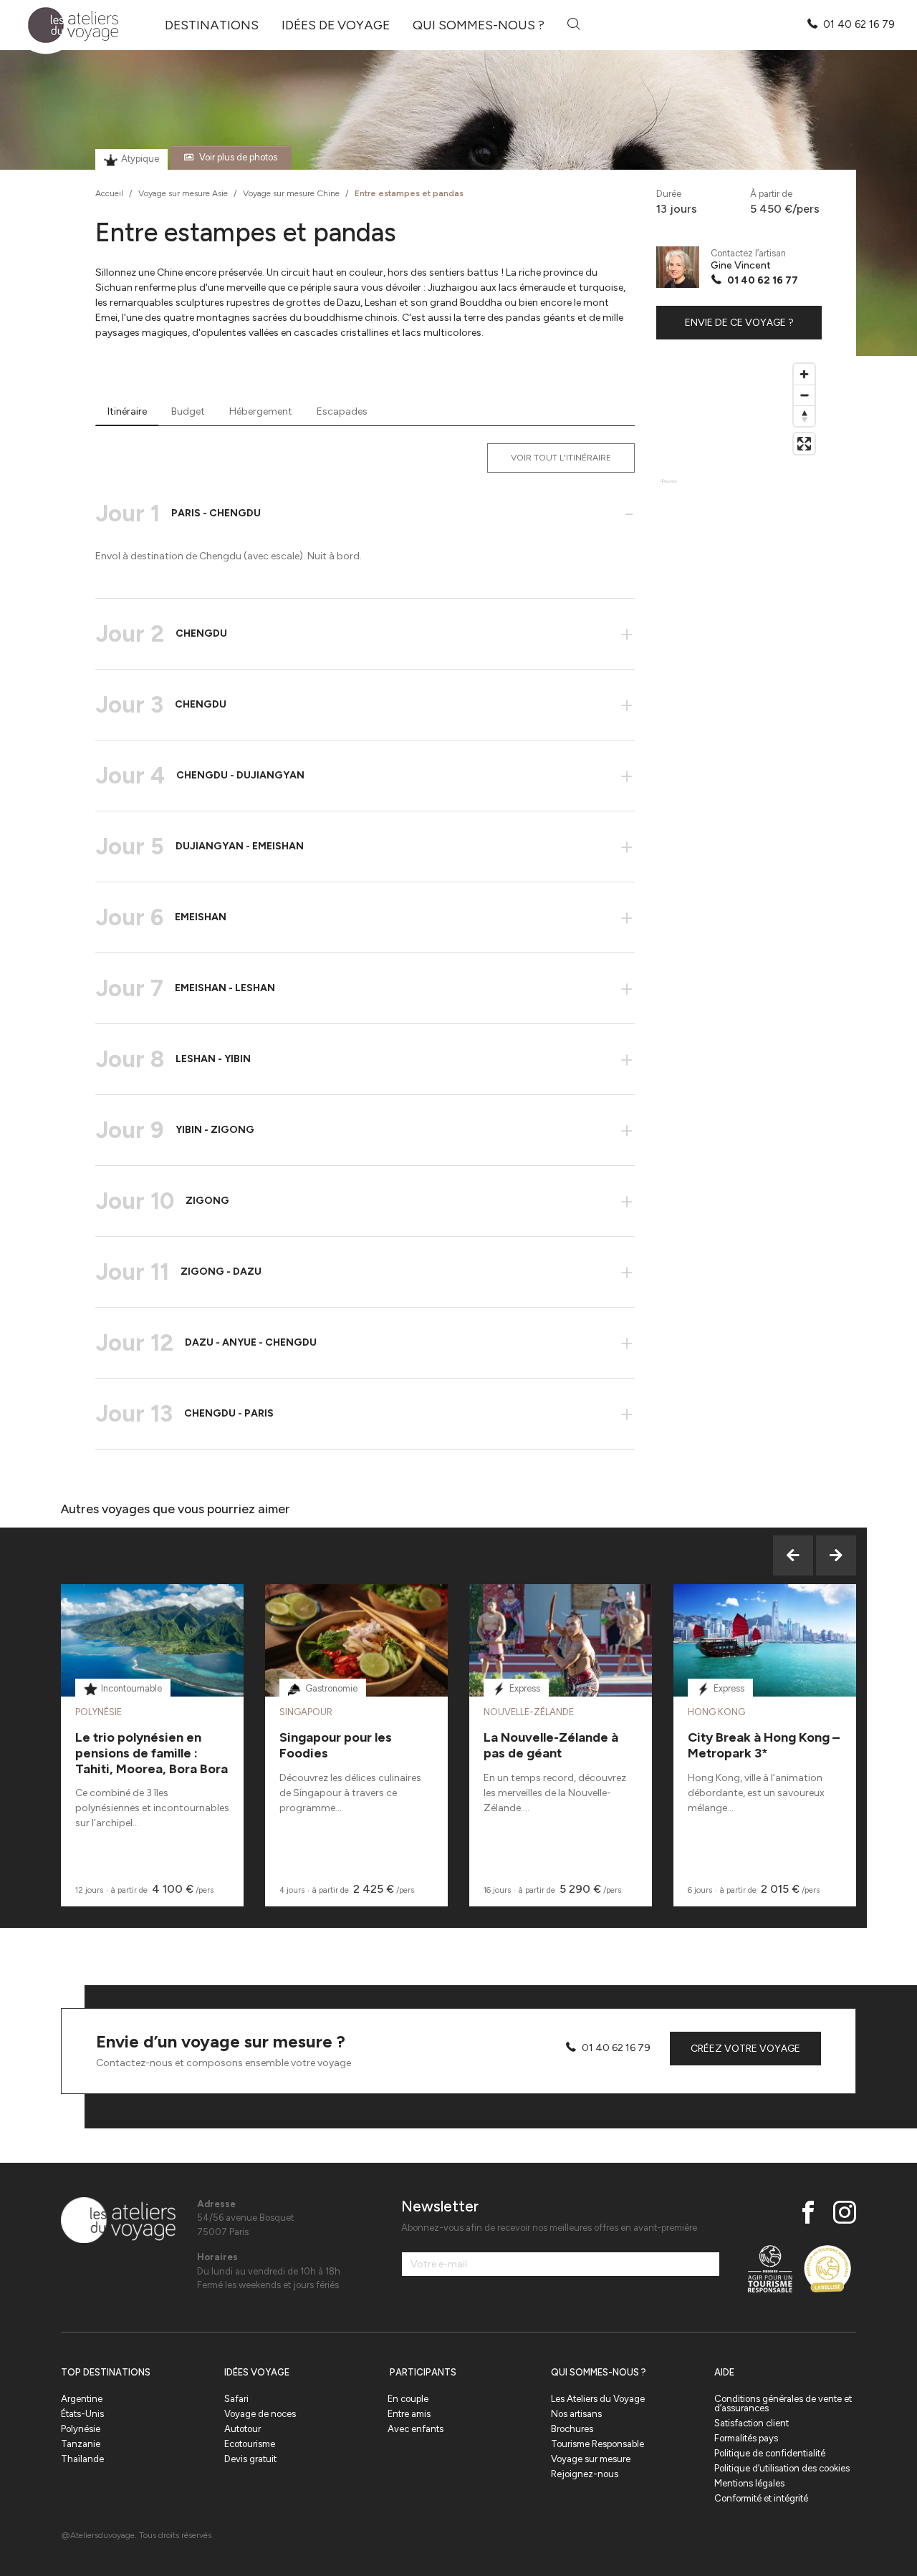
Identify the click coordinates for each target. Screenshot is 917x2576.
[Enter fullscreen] (804, 444)
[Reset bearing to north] (804, 416)
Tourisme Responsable (597, 2444)
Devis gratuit (250, 2459)
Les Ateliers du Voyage (598, 2399)
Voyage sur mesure (591, 2459)
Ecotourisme (250, 2444)
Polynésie (81, 2429)
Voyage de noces (260, 2414)
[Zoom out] (804, 395)
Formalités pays (746, 2438)
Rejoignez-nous (585, 2474)
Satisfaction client (752, 2423)
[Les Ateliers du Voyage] (65, 25)
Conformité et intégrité (761, 2498)
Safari (236, 2399)
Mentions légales (749, 2483)
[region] (739, 428)
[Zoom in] (804, 374)
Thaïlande (82, 2459)
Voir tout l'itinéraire (561, 458)
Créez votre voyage (745, 2049)
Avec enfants (416, 2429)
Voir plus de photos (238, 157)
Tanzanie (81, 2444)
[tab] (127, 412)
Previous (793, 1555)
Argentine (82, 2399)
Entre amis (409, 2414)
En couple (408, 2399)
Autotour (243, 2429)
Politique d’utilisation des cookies (782, 2468)
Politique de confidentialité (770, 2453)
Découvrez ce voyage (152, 1676)
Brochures (572, 2429)
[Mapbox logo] (669, 487)
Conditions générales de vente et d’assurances (783, 2403)
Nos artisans (576, 2414)
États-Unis (82, 2414)
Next (836, 1555)
